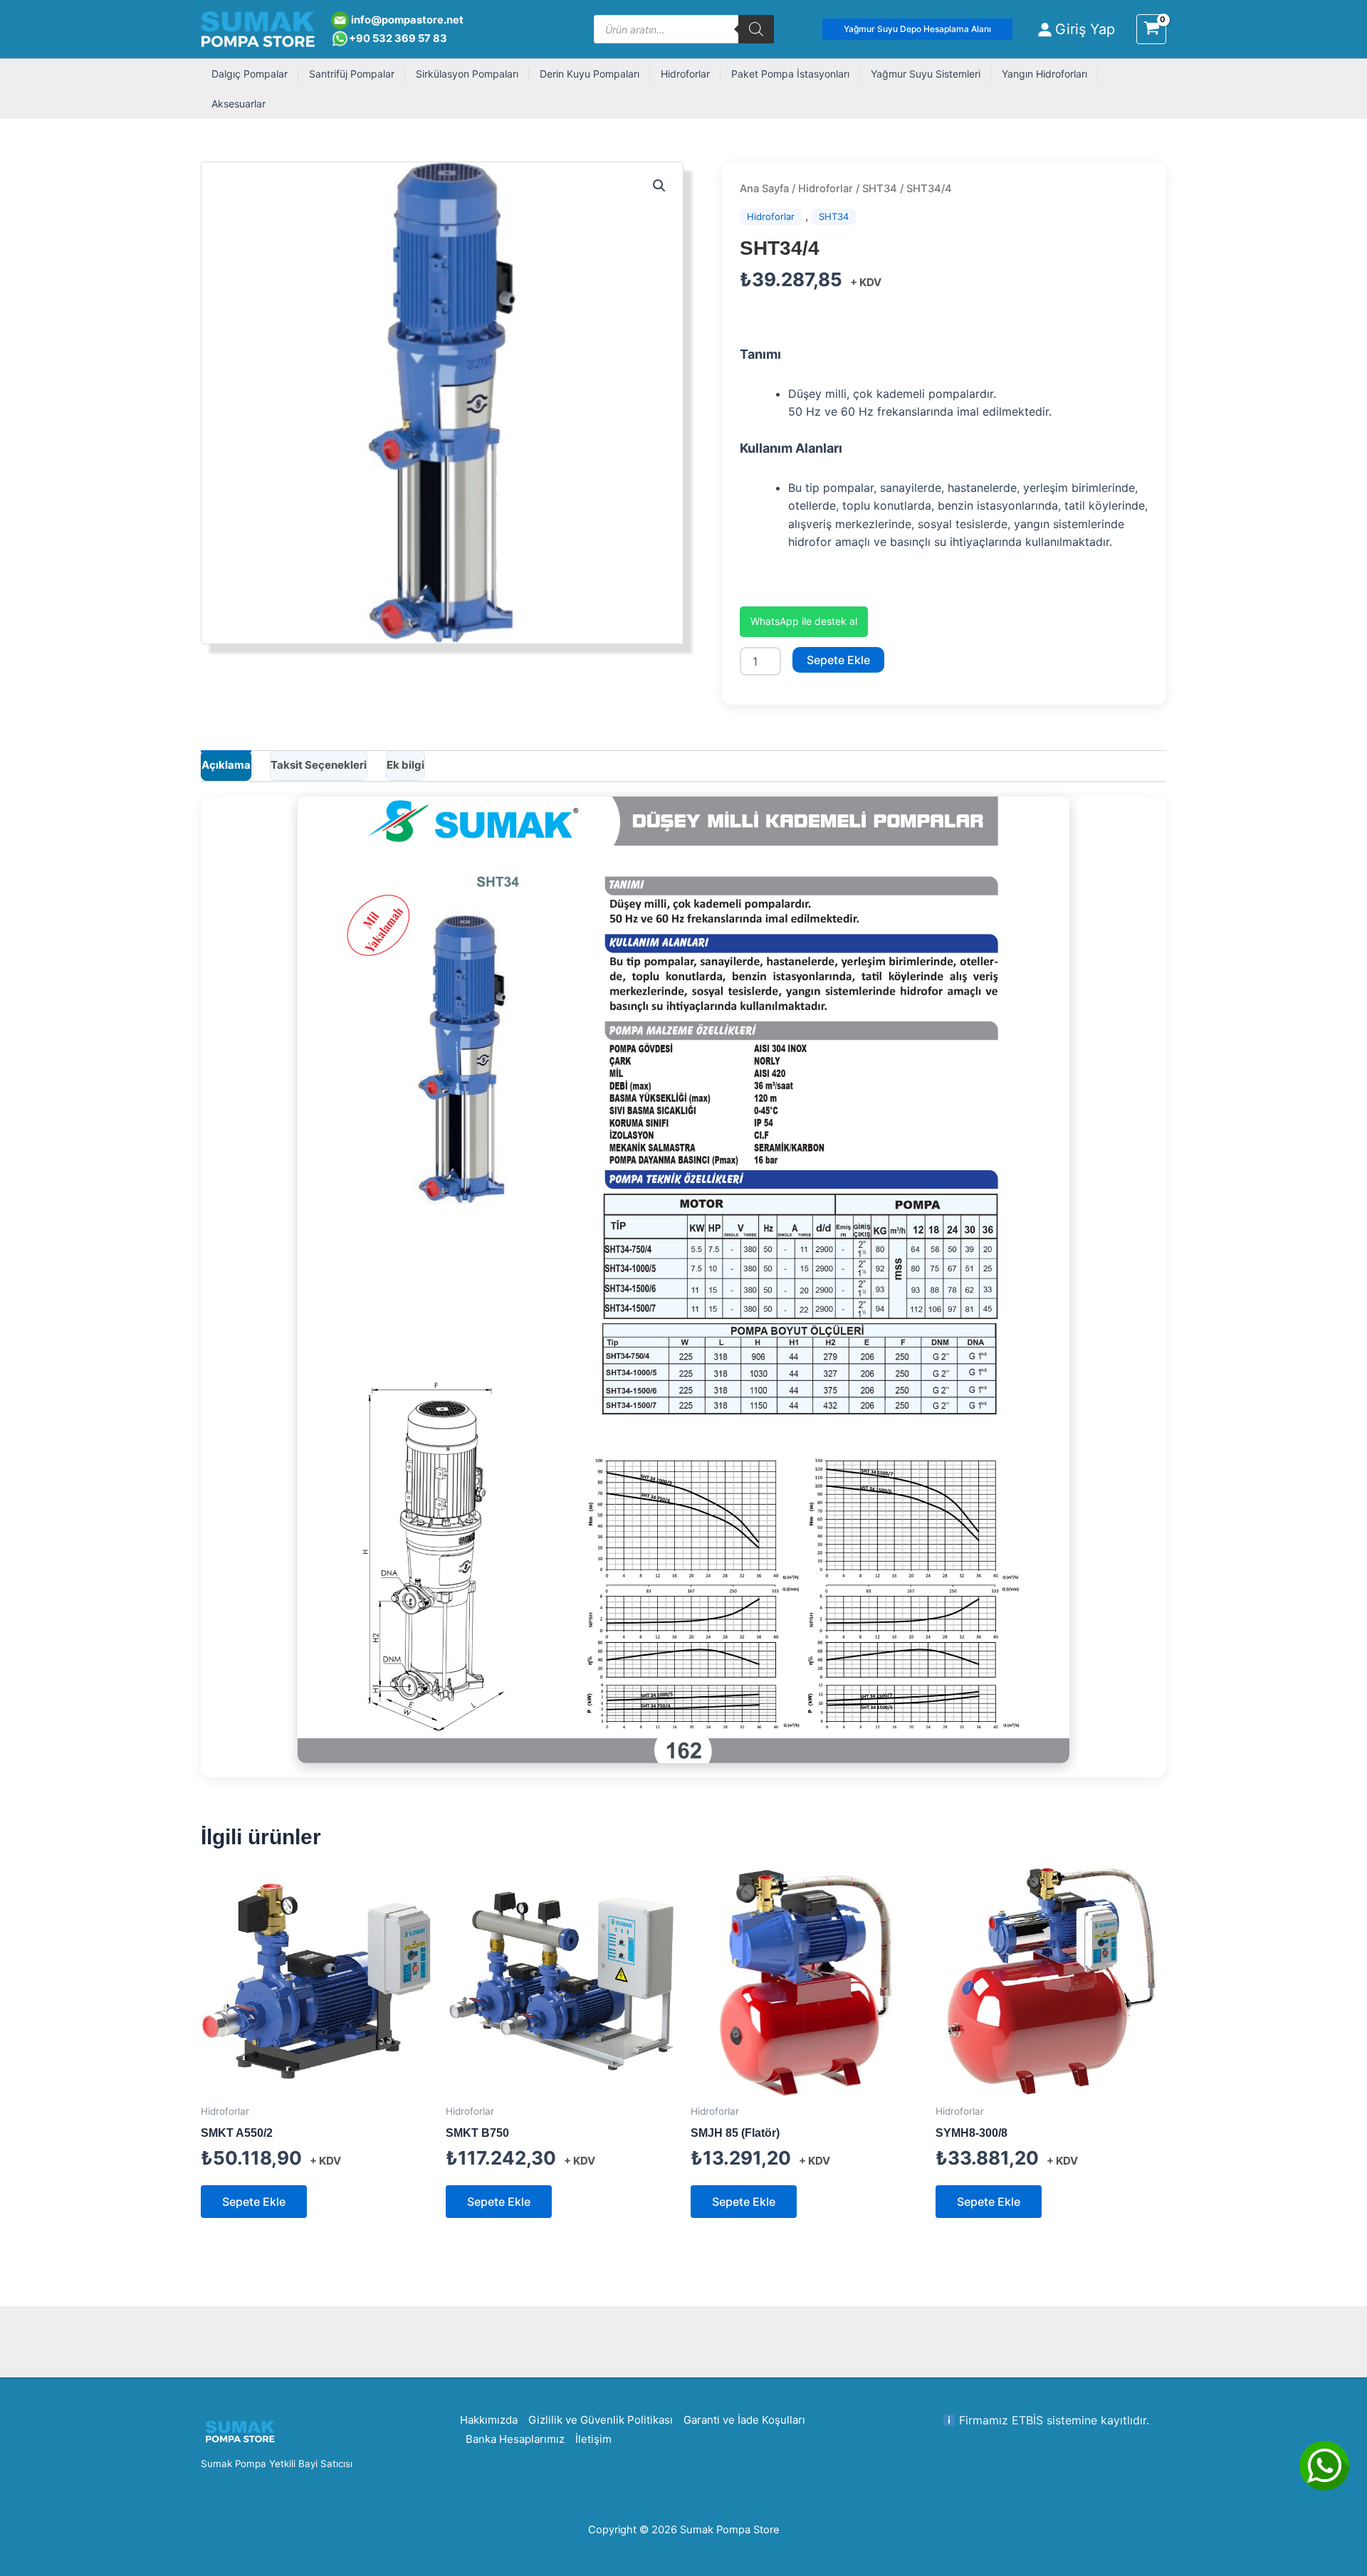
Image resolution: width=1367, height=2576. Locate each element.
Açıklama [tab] (226, 765)
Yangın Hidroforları (1044, 74)
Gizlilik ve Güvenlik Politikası (601, 2420)
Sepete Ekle (838, 660)
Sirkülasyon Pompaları (467, 74)
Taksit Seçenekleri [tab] (319, 765)
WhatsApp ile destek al (804, 621)
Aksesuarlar (239, 104)
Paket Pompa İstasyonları (790, 74)
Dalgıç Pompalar (250, 74)
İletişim (593, 2439)
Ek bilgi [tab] (405, 765)
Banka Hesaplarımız (515, 2439)
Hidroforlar (685, 74)
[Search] (756, 29)
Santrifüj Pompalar (352, 74)
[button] (917, 29)
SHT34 (880, 189)
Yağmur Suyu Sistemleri (926, 74)
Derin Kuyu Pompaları (590, 74)
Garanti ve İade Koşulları (744, 2420)
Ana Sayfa (764, 189)
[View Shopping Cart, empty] (1151, 29)
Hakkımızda (489, 2420)
